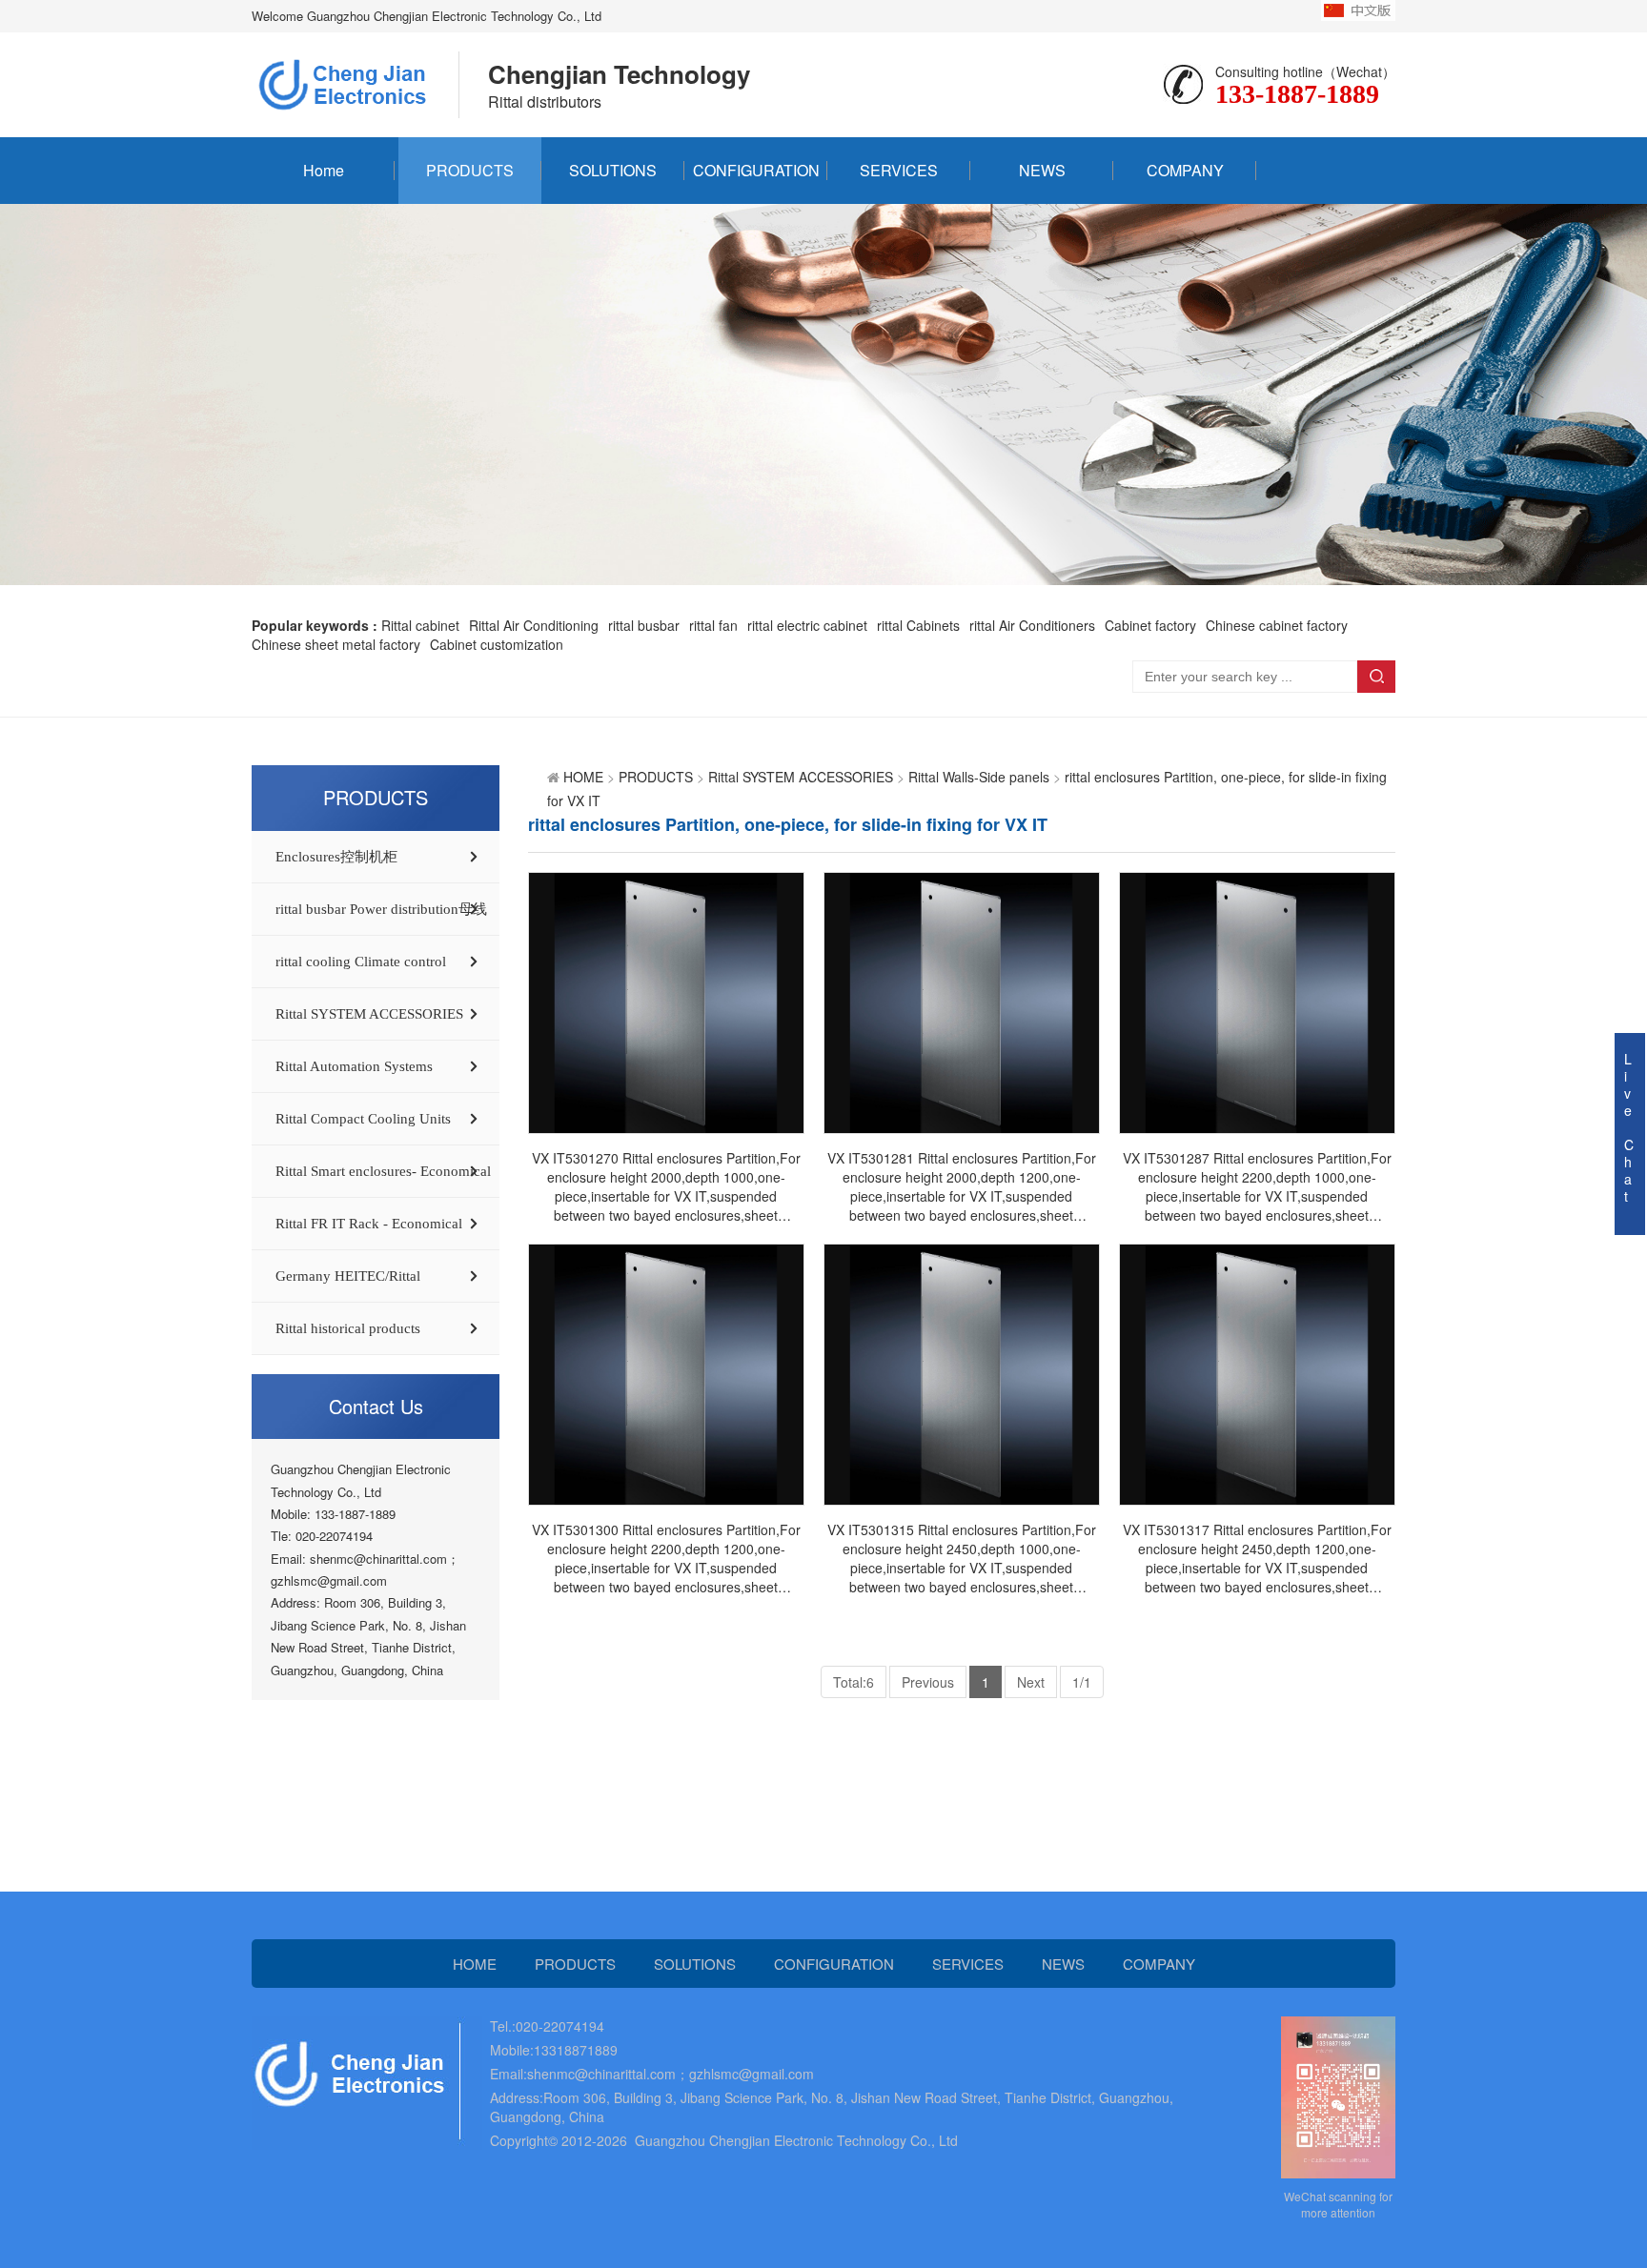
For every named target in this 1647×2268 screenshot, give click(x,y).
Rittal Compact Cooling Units (363, 1119)
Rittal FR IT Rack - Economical (369, 1224)
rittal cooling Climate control (361, 962)
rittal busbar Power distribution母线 (381, 909)
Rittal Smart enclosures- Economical (383, 1171)
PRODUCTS (470, 170)
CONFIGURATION (756, 170)
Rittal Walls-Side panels (979, 777)
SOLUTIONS (613, 170)
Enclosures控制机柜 (336, 857)
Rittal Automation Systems (354, 1066)
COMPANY (1185, 170)
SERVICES (899, 170)
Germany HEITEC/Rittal (348, 1276)
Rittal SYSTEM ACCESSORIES (369, 1014)
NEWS (1042, 170)
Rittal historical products (348, 1328)
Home (324, 170)
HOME (583, 777)
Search (1376, 677)
